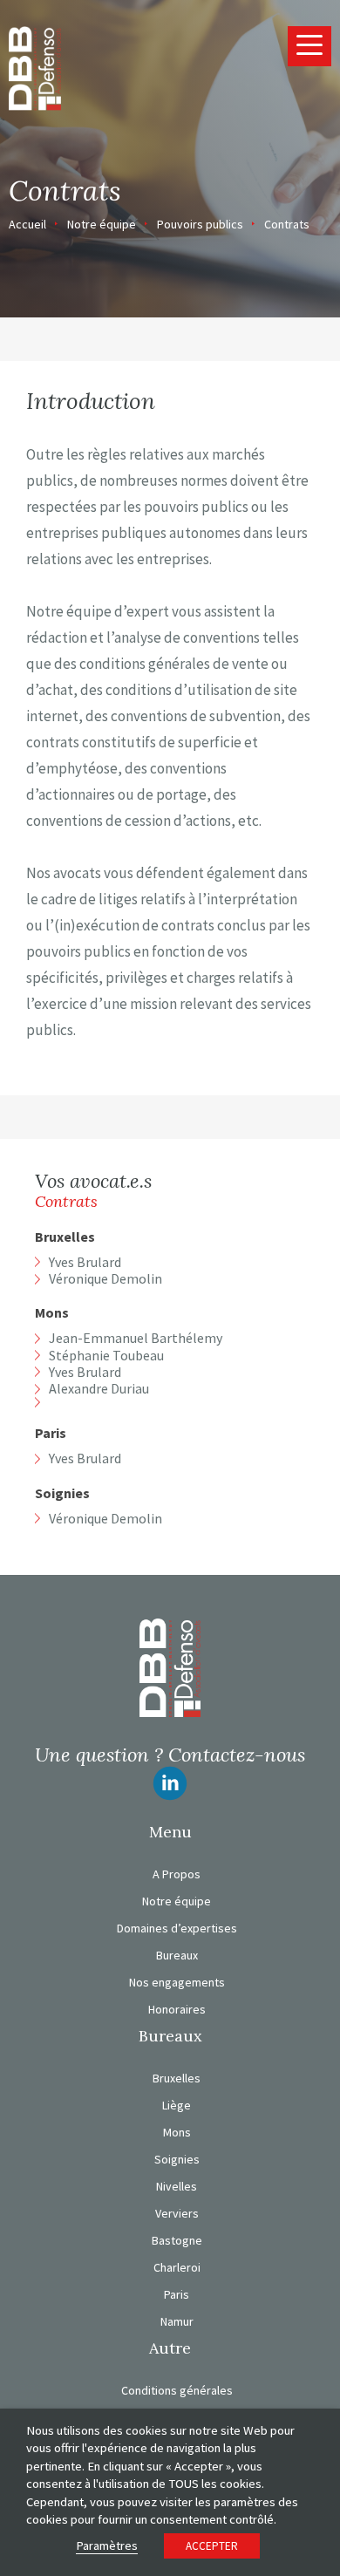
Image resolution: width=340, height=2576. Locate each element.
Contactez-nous (237, 1755)
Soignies (62, 1493)
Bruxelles (65, 1237)
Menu (170, 1832)
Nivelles (177, 2186)
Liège (177, 2105)
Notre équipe (102, 224)
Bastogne (177, 2240)
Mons (52, 1313)
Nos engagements (177, 1982)
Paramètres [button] (107, 2545)
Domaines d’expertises (177, 1928)
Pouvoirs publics (200, 224)
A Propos (177, 1874)
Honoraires (177, 2009)
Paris (51, 1433)
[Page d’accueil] (35, 67)
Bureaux (177, 1955)
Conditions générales (177, 2390)
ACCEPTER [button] (212, 2546)
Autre (170, 2348)
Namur (177, 2321)
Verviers (177, 2213)
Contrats (287, 224)
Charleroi (177, 2267)
